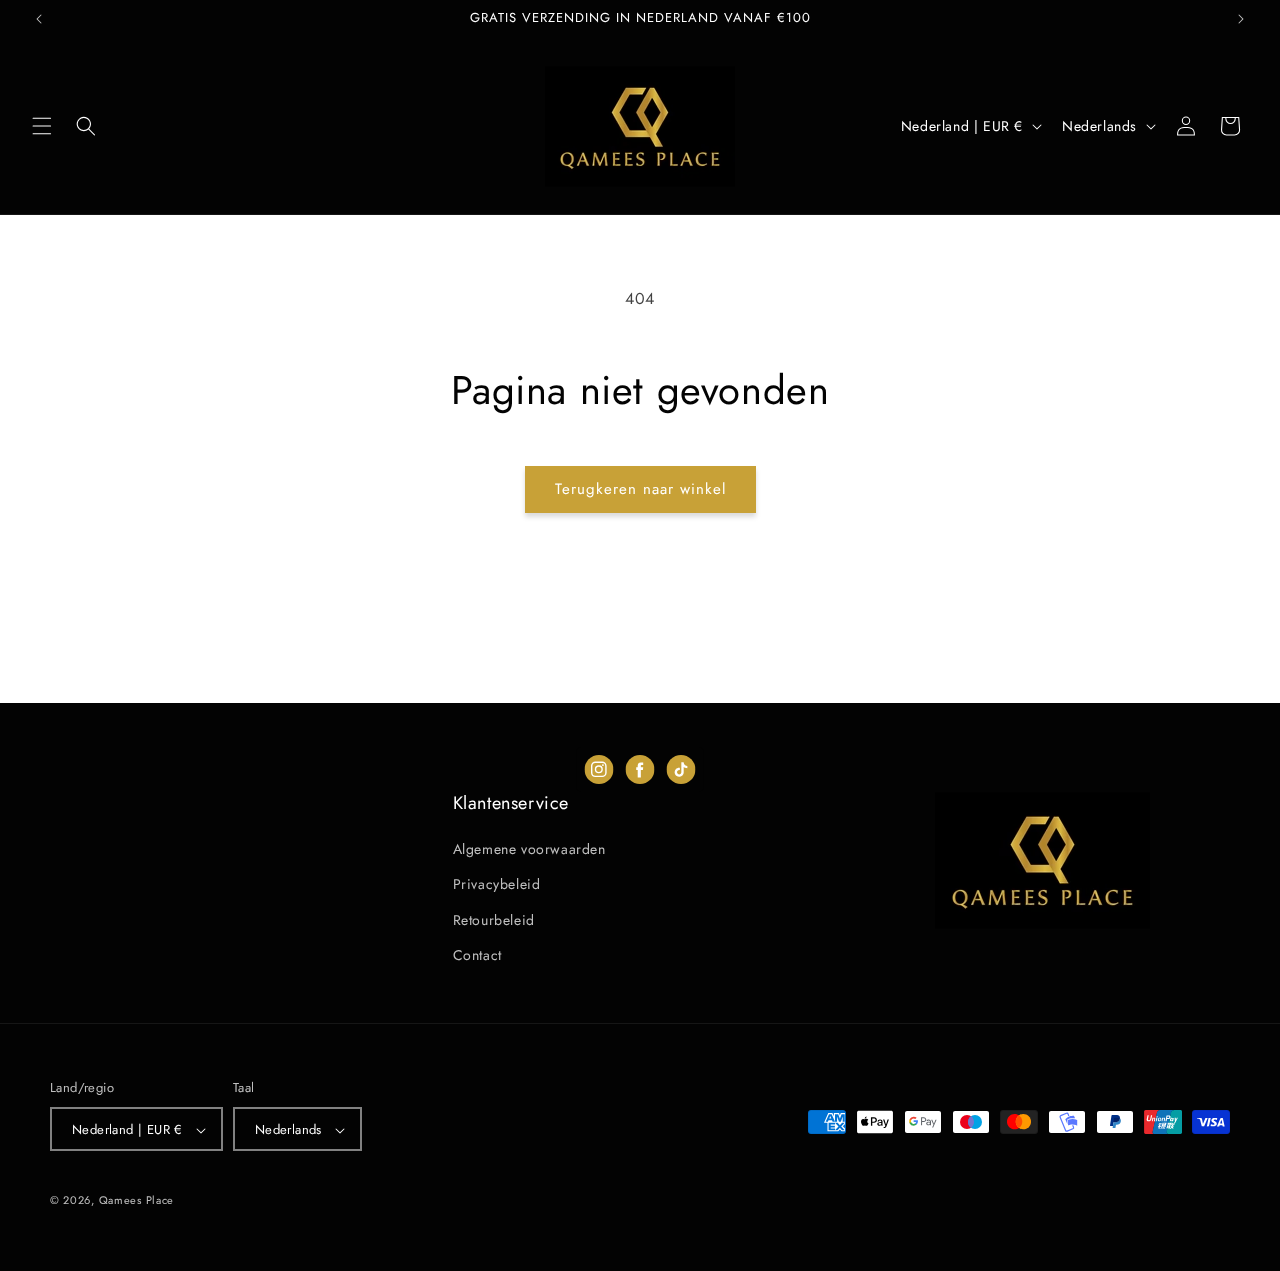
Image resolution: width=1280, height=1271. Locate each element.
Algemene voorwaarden (529, 849)
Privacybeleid (497, 885)
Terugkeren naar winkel (640, 489)
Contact (477, 955)
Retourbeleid (494, 920)
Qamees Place (136, 1201)
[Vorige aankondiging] (39, 19)
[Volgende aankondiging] (1241, 19)
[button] (42, 126)
